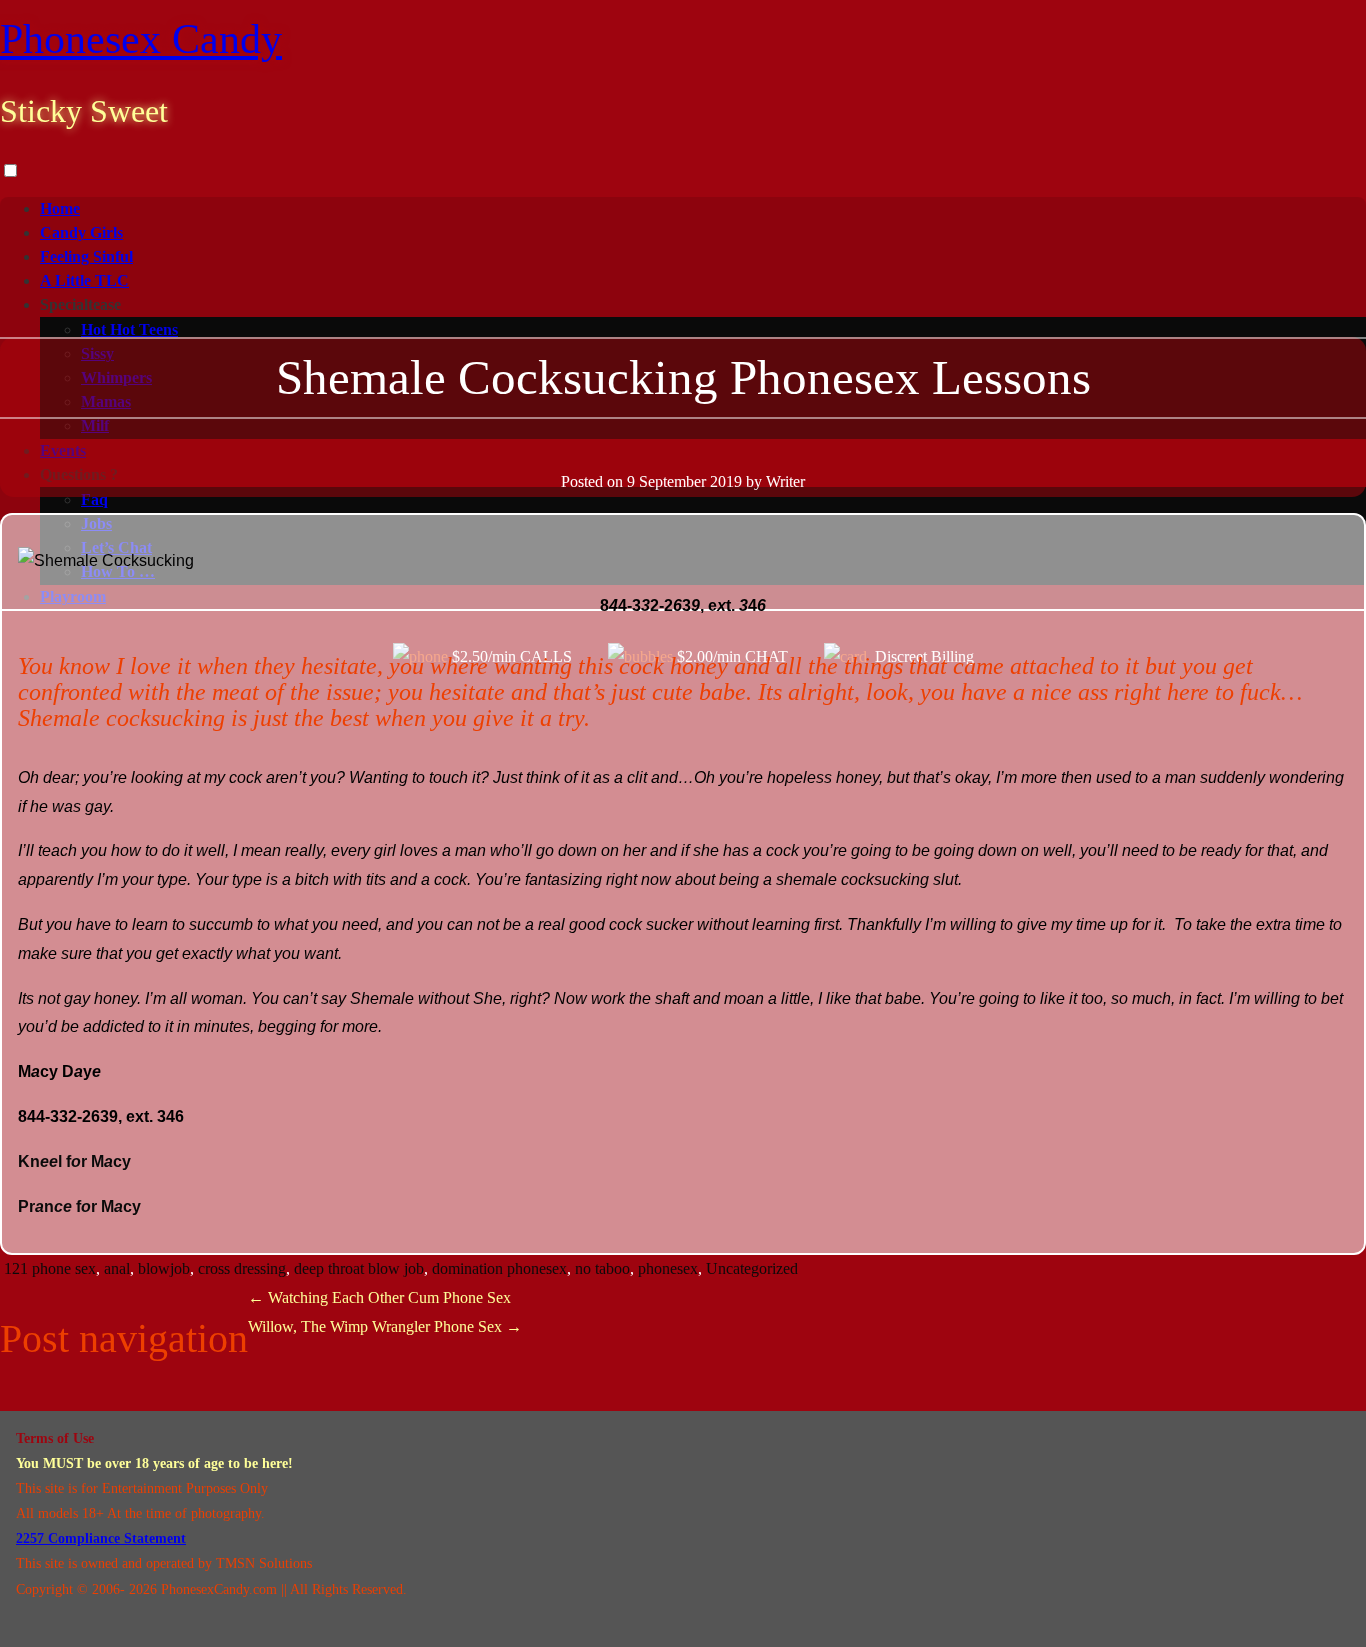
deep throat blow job (359, 1268)
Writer (785, 481)
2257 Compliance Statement (101, 1538)
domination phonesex (499, 1268)
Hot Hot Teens (129, 329)
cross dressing (242, 1268)
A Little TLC (84, 280)
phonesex (668, 1268)
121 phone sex (50, 1268)
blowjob (164, 1268)
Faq (94, 499)
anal (117, 1268)
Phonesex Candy (141, 39)
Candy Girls (81, 232)
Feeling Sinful (86, 256)
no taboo (602, 1268)
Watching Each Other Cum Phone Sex (379, 1297)
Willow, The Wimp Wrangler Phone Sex (385, 1326)
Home (60, 208)
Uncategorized (752, 1268)
